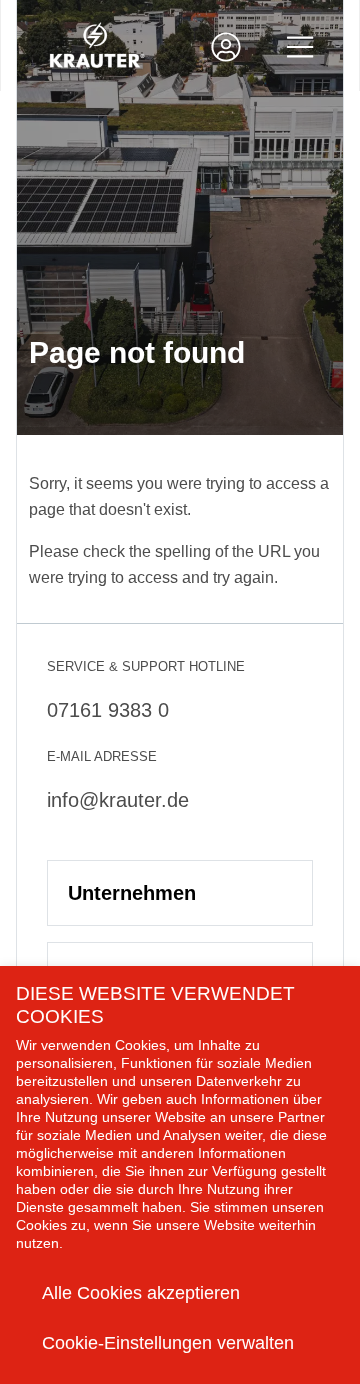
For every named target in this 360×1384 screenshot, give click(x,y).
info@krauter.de (118, 800)
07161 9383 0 (108, 710)
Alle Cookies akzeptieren (141, 1293)
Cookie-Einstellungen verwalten (168, 1343)
